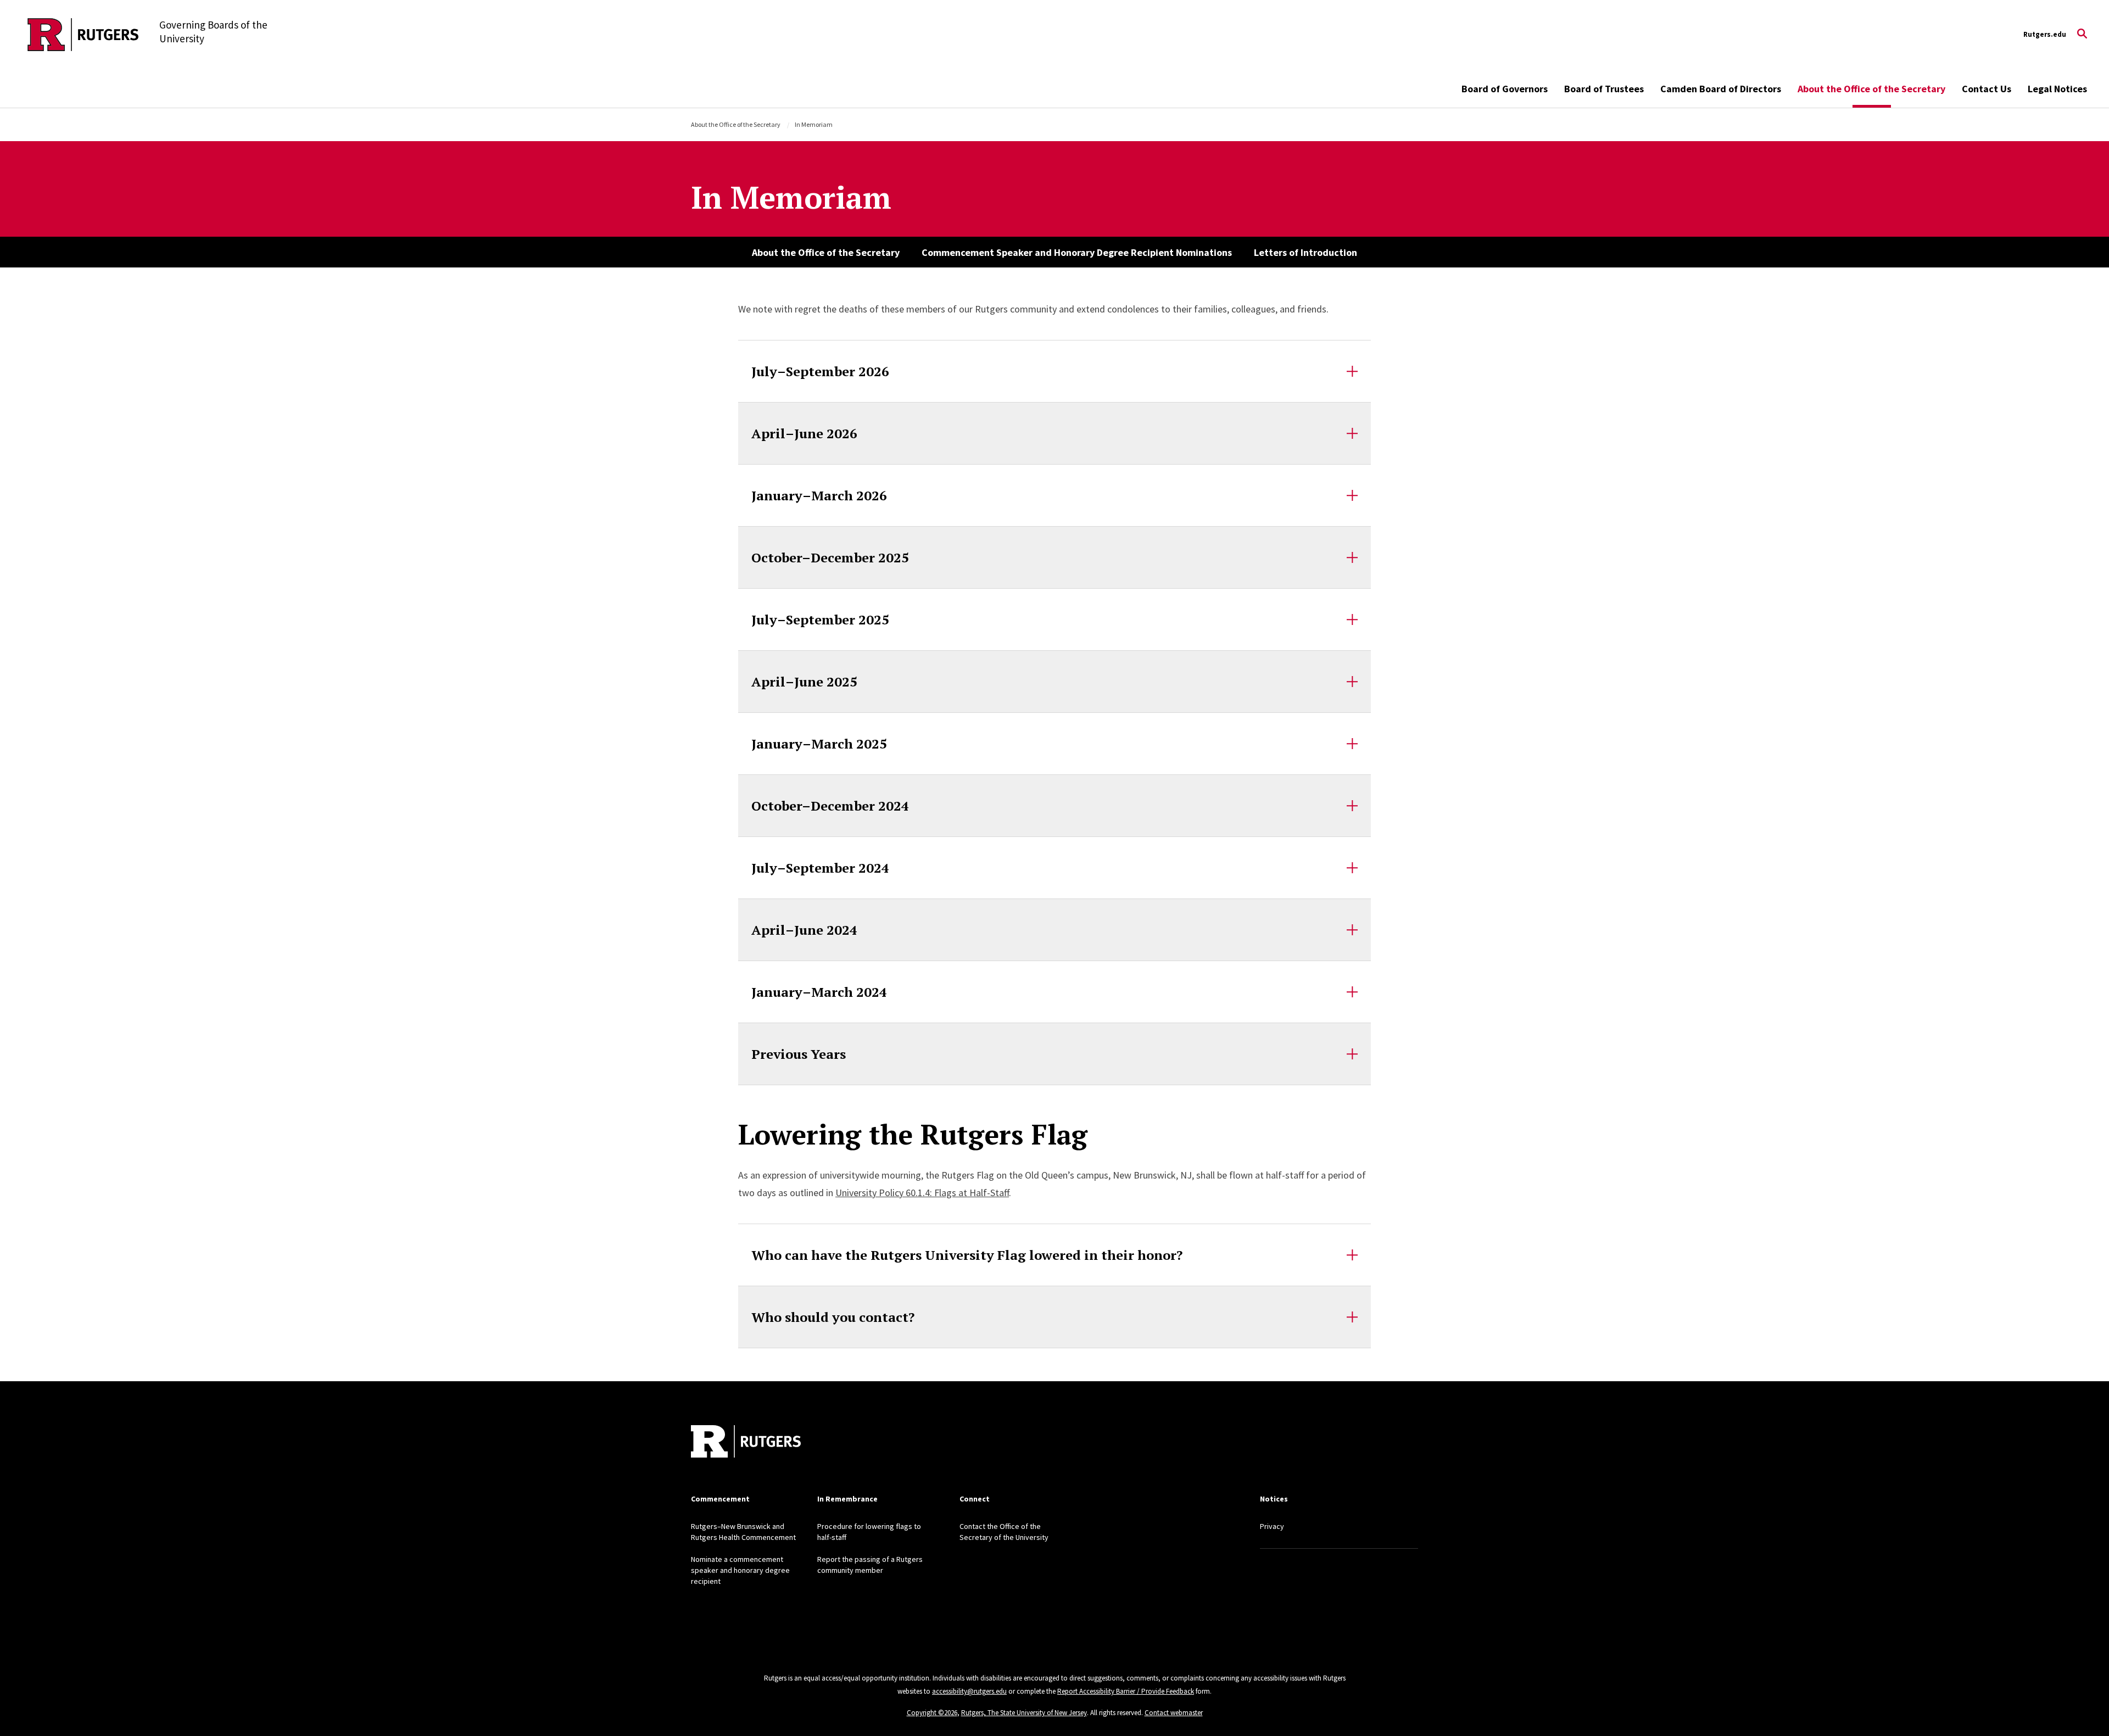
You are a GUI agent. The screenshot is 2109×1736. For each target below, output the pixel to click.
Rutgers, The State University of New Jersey (1024, 1713)
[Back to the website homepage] (83, 35)
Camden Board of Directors (1721, 89)
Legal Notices (2057, 89)
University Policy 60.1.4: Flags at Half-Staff (922, 1193)
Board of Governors (1505, 89)
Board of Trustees (1604, 89)
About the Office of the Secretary (1871, 89)
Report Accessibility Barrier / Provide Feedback (1126, 1691)
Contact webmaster (1174, 1713)
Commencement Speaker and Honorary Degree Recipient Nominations (1077, 252)
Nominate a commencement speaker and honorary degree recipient (740, 1570)
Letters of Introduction (1305, 252)
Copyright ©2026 (932, 1713)
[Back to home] (746, 1443)
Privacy (1272, 1526)
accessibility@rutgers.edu (969, 1691)
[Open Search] (2082, 35)
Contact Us (1987, 89)
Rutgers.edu (2045, 34)
